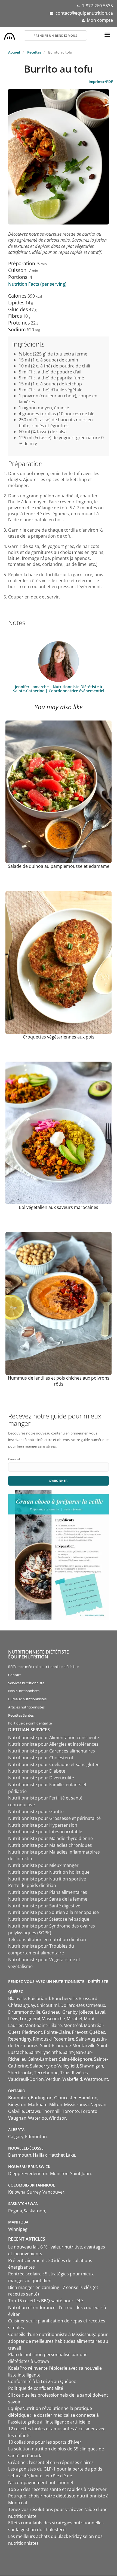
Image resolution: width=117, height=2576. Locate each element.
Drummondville (24, 2012)
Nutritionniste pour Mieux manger (43, 1865)
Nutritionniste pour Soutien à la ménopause (53, 1912)
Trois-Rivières (74, 2073)
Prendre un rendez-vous (55, 35)
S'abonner (59, 1481)
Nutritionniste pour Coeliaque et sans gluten (54, 1764)
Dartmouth (20, 2155)
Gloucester (65, 2098)
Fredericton (36, 2173)
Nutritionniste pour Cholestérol (41, 1758)
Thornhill (51, 2111)
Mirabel (74, 2019)
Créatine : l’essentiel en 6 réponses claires (51, 2462)
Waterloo (38, 2118)
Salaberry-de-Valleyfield (54, 2066)
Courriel (14, 1459)
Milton (56, 2104)
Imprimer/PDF (101, 82)
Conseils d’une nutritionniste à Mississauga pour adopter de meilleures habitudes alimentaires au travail (58, 2341)
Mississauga (76, 2104)
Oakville (16, 2111)
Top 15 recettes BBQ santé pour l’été (46, 2301)
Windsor (57, 2118)
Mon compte (100, 20)
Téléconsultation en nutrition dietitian (47, 1939)
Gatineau (51, 2012)
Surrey (34, 2192)
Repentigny (20, 2039)
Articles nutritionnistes (26, 1707)
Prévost (80, 2032)
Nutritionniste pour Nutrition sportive (47, 1879)
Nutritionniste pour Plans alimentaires (48, 1892)
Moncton (59, 2173)
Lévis (13, 2019)
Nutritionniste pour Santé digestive (44, 1906)
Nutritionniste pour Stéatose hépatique (49, 1919)
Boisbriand (39, 1998)
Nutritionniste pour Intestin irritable (45, 1832)
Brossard (88, 1998)
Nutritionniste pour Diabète (37, 1771)
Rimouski (42, 2039)
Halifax (40, 2155)
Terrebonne (46, 2073)
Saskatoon (34, 2211)
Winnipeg (18, 2229)
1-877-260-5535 (97, 6)
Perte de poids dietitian (32, 1885)
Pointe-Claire (57, 2032)
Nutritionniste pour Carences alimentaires (52, 1751)
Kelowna (17, 2192)
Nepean (98, 2104)
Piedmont (32, 2032)
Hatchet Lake (62, 2155)
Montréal (73, 2025)
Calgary (16, 2137)
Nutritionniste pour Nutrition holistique (49, 1872)
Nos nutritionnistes (24, 1691)
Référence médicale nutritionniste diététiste (43, 1667)
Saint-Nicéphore (76, 2059)
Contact (15, 1675)
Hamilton (88, 2098)
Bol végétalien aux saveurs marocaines (59, 1207)
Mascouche (53, 2019)
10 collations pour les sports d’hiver (45, 2442)
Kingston (17, 2104)
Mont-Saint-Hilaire (43, 2025)
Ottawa (33, 2111)
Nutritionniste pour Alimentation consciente (54, 1738)
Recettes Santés (21, 1715)
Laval (100, 2012)
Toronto (70, 2111)
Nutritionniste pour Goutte (36, 1811)
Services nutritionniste (26, 1683)
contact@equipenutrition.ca (84, 13)
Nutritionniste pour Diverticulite (41, 1778)
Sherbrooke (20, 2073)
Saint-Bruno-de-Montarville (68, 2045)
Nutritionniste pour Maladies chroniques (50, 1845)
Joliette (86, 2012)
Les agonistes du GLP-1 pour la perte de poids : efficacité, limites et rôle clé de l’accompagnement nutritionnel (55, 2476)
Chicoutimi (48, 2005)
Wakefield (72, 2079)
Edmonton (36, 2137)
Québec (97, 2032)
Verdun (53, 2079)
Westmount (96, 2079)
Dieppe (16, 2173)
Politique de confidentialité (30, 1723)
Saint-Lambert (43, 2059)
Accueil (14, 52)
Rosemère (64, 2039)
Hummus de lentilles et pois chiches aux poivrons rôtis (59, 1381)
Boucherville (64, 1998)
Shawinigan (91, 2066)
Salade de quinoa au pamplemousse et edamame (59, 866)
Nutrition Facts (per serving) (37, 284)
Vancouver (53, 2192)
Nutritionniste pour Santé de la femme (48, 1899)
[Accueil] (10, 35)
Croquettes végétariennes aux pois (59, 1037)
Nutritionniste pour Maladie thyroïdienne (50, 1838)
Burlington (42, 2098)
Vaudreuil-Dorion (26, 2079)
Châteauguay (22, 2005)
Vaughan (17, 2118)
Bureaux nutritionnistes (27, 1699)
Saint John (81, 2173)
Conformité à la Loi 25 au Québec (42, 2381)
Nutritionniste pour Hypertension (43, 1825)
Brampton (19, 2098)
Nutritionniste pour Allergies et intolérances (53, 1744)
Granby (70, 2012)
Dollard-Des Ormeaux (83, 2005)
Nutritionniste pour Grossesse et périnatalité (54, 1818)
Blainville (17, 1998)
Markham (38, 2104)
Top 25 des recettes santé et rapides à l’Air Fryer (57, 2489)
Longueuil (30, 2019)
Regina (15, 2211)
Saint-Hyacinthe (45, 2052)
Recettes (34, 52)
